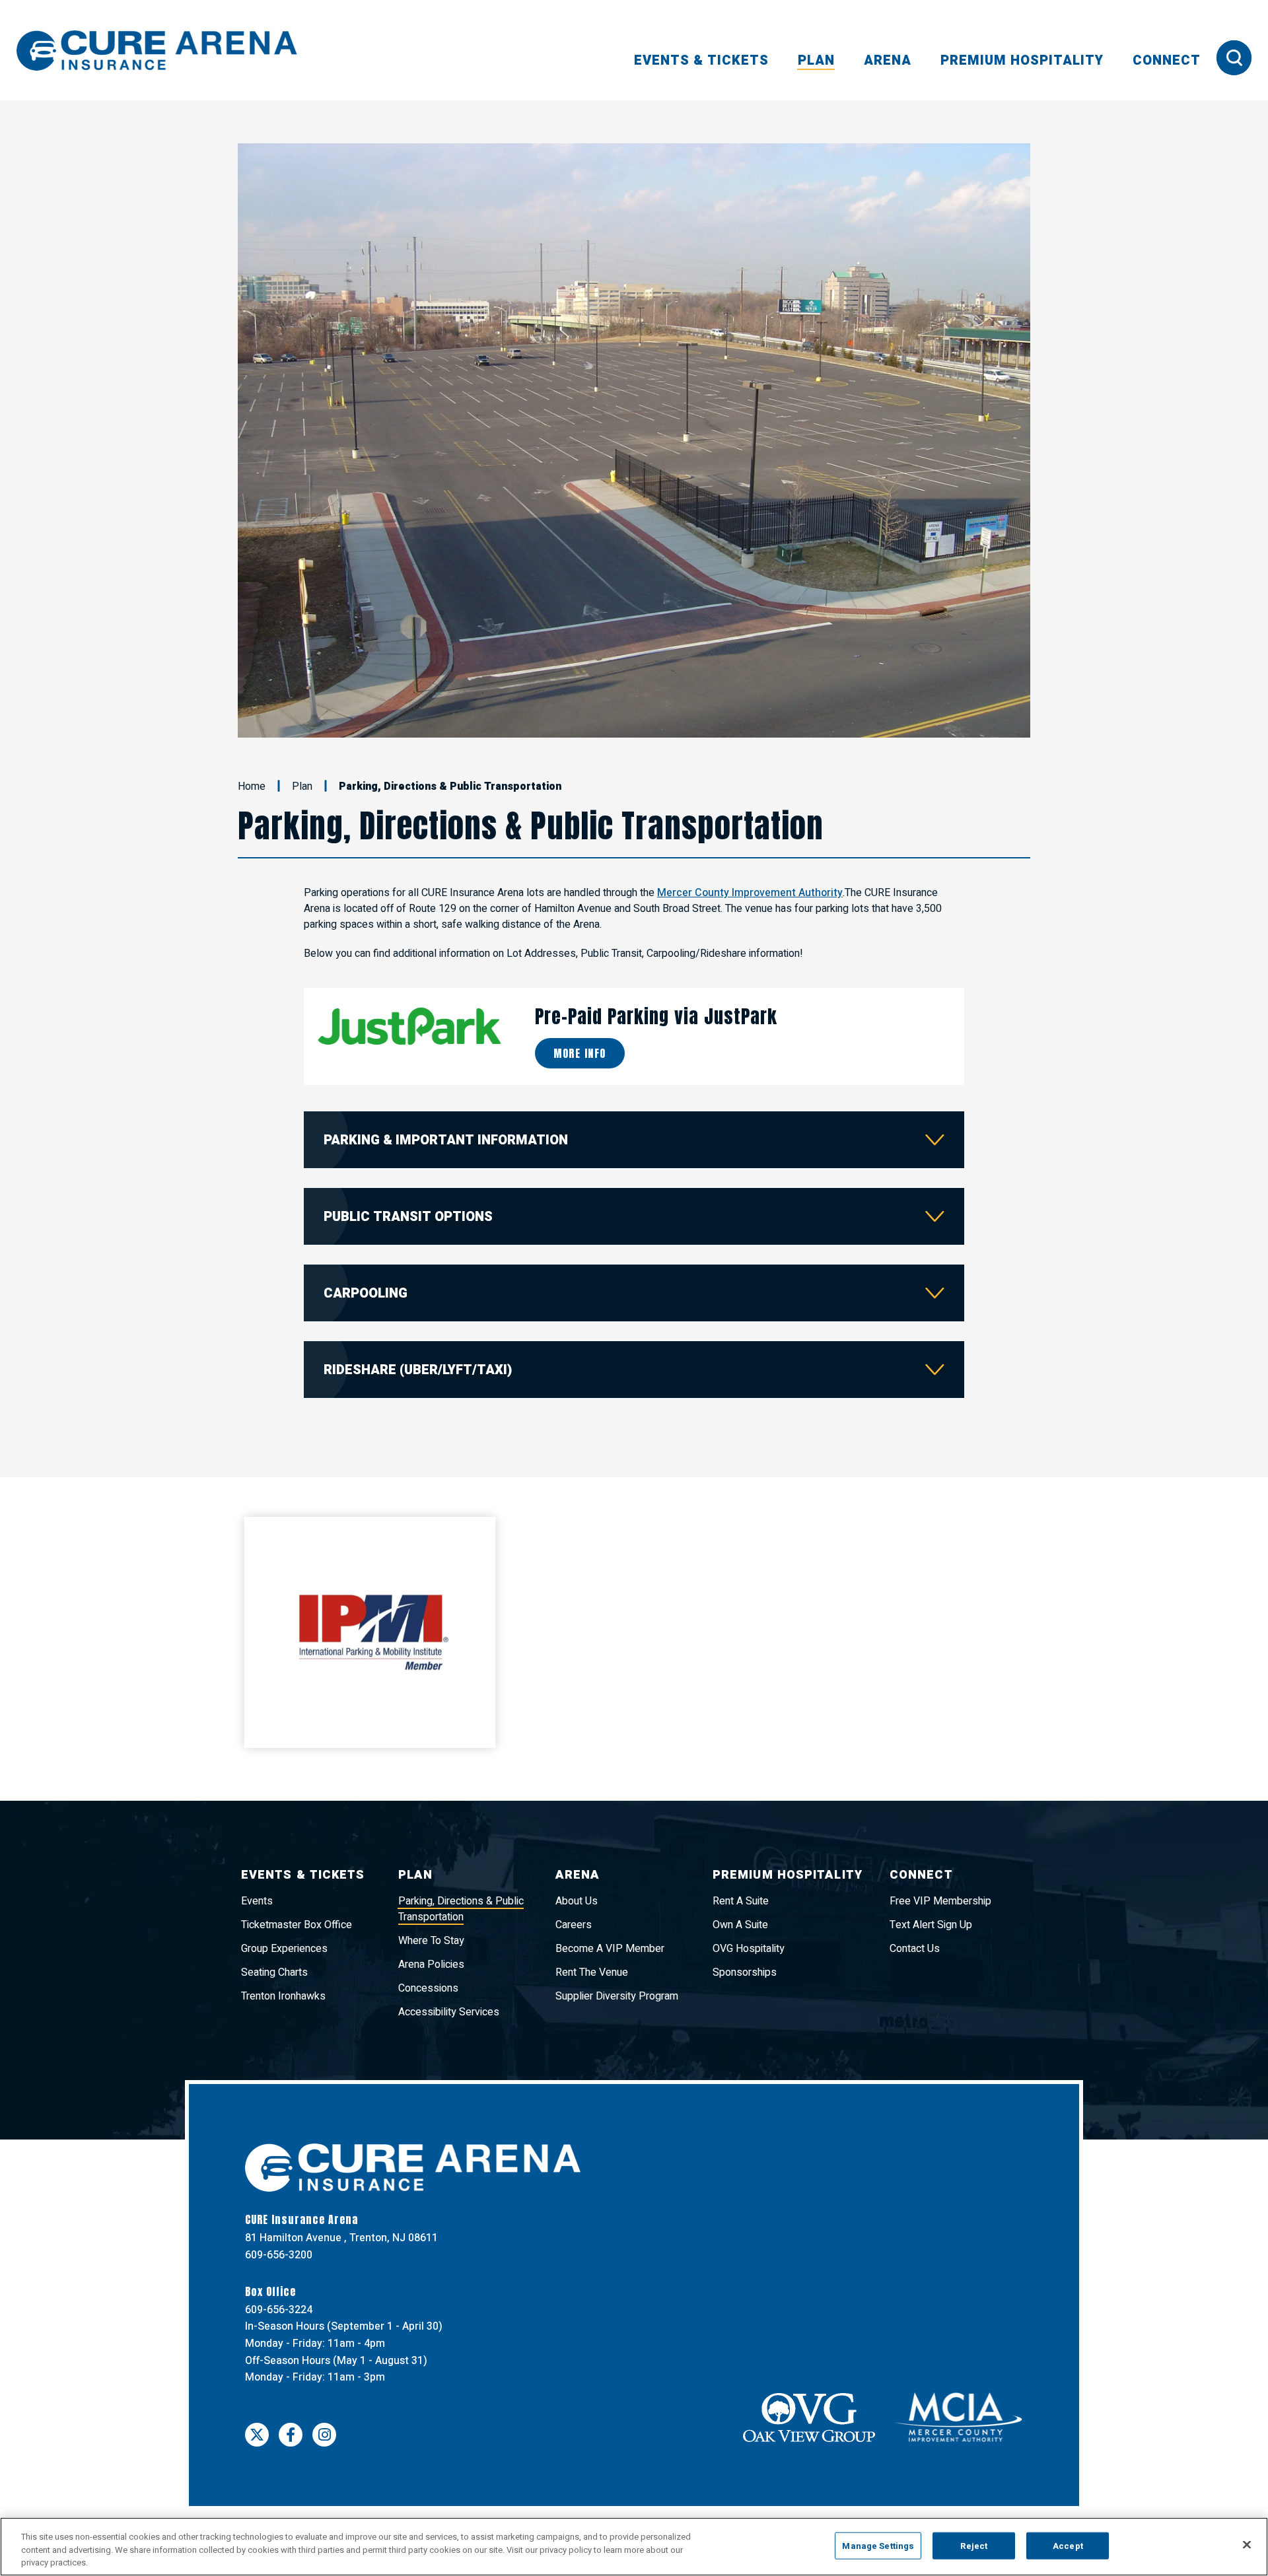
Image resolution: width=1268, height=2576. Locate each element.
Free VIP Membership (940, 1836)
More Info (580, 988)
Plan (816, 60)
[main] (634, 939)
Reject (974, 2545)
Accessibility (564, 2470)
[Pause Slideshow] (1013, 161)
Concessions (428, 1923)
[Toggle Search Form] (1234, 58)
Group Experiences (284, 1883)
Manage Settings (878, 2545)
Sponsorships (745, 1907)
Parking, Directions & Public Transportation (461, 1844)
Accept (1068, 2545)
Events (257, 1836)
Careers (574, 1860)
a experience (1014, 2470)
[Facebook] (291, 2369)
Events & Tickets (701, 60)
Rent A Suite (741, 1836)
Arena (888, 60)
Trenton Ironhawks (283, 1931)
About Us (577, 1836)
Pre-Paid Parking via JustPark (656, 950)
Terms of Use (416, 2470)
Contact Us (915, 1883)
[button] (248, 407)
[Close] (1247, 2544)
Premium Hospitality (1022, 60)
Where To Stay (431, 1875)
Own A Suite (740, 1860)
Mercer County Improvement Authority (750, 827)
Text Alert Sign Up (931, 1860)
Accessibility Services (449, 1947)
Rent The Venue (592, 1907)
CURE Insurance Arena (157, 51)
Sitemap (623, 2470)
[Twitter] (257, 2369)
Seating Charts (274, 1907)
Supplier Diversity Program (617, 1931)
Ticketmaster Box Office (297, 1860)
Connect (1167, 60)
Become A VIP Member (610, 1883)
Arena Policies (431, 1899)
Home (252, 720)
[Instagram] (324, 2369)
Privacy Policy (491, 2470)
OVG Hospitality (749, 1883)
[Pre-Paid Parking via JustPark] (409, 960)
